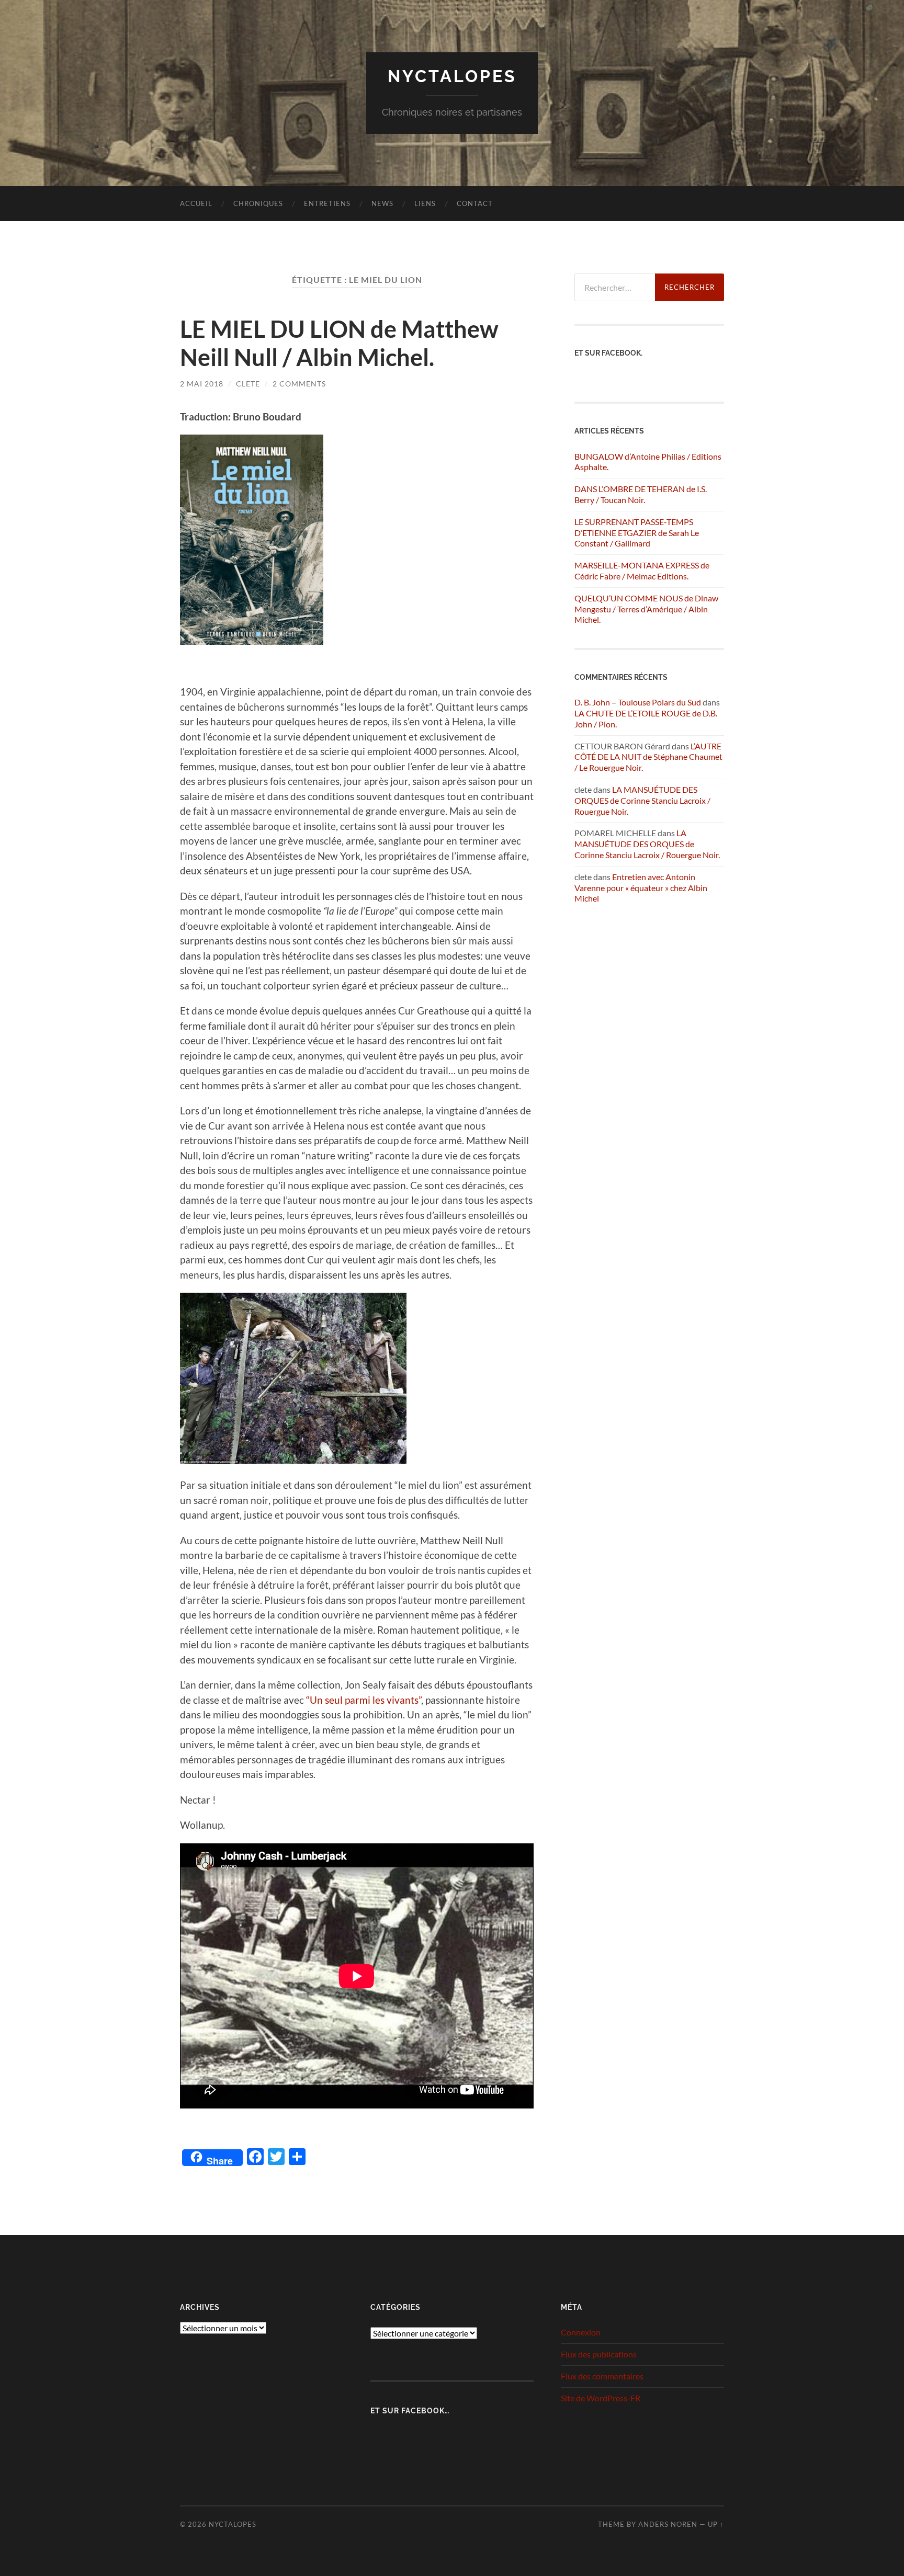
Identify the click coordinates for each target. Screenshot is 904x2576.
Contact (475, 203)
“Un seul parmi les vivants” (364, 1700)
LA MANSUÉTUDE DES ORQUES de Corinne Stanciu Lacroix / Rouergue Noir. (642, 800)
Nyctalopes (452, 76)
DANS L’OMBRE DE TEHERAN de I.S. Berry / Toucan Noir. (641, 494)
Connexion (581, 2332)
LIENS (425, 203)
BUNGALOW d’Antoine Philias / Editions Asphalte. (648, 462)
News (382, 203)
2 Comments (299, 384)
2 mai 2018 (202, 384)
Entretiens (327, 203)
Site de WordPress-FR (601, 2398)
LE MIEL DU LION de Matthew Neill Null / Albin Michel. (339, 343)
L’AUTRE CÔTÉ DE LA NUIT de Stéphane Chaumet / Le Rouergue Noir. (648, 757)
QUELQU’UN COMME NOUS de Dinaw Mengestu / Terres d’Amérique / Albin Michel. (646, 609)
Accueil (196, 203)
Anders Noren (668, 2524)
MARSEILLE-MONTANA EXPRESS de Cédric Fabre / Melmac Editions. (642, 571)
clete (248, 384)
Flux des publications (599, 2354)
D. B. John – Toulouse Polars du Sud (638, 702)
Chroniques (258, 203)
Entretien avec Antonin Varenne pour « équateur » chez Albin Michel (641, 888)
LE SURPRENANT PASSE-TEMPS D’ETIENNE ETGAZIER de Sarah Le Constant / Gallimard (637, 533)
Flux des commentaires (602, 2376)
